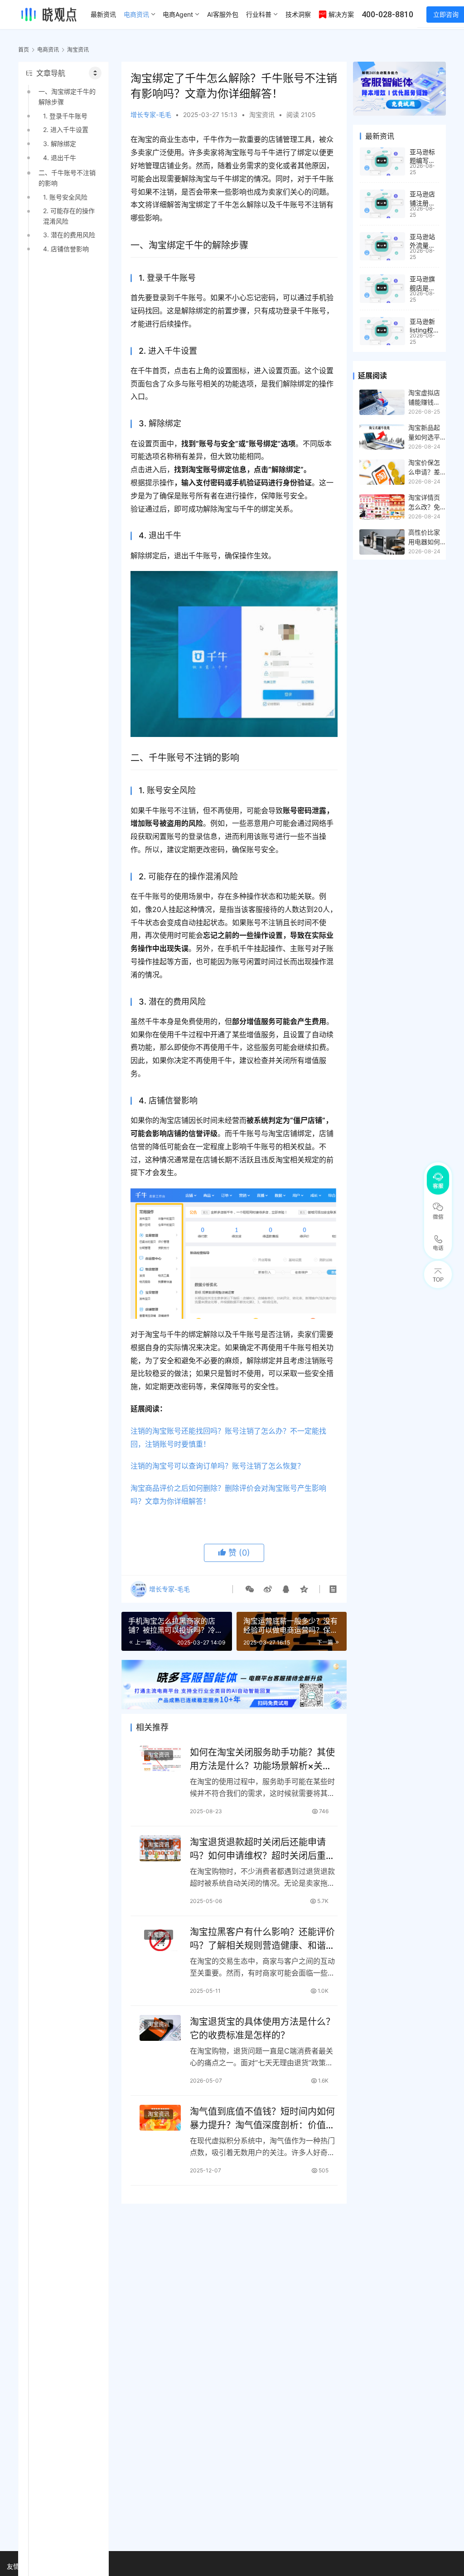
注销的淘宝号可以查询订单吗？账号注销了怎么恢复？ (217, 1466)
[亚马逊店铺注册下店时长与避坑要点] (382, 204)
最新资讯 (103, 14)
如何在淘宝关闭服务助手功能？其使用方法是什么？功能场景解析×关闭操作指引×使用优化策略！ (262, 1759)
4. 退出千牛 (60, 158)
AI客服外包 (223, 14)
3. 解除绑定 (60, 144)
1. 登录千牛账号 (65, 116)
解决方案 (341, 14)
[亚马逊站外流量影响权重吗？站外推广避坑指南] (382, 246)
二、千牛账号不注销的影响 (67, 178)
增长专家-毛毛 (151, 115)
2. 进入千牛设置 (66, 129)
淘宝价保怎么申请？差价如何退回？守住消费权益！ (424, 468)
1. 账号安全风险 (65, 197)
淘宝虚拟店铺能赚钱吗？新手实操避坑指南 (424, 398)
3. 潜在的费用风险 (69, 235)
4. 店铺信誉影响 (66, 249)
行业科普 (259, 14)
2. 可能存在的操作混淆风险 (69, 216)
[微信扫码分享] (250, 1589)
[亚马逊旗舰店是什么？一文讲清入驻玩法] (382, 289)
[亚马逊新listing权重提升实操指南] (382, 331)
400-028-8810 (387, 14)
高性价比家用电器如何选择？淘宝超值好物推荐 (424, 537)
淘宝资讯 (262, 115)
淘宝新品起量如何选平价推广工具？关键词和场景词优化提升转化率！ (424, 433)
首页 (24, 50)
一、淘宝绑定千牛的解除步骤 (67, 96)
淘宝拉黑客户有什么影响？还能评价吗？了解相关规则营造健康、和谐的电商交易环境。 (262, 1939)
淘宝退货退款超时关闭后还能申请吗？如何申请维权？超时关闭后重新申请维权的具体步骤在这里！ (262, 1849)
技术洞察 (298, 14)
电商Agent (178, 14)
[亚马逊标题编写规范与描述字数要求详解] (382, 162)
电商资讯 (136, 14)
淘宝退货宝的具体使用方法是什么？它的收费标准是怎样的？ (262, 2028)
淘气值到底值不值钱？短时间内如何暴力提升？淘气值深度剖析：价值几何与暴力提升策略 (262, 2118)
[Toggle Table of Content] (95, 73)
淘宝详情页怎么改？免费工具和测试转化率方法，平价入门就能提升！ (424, 503)
